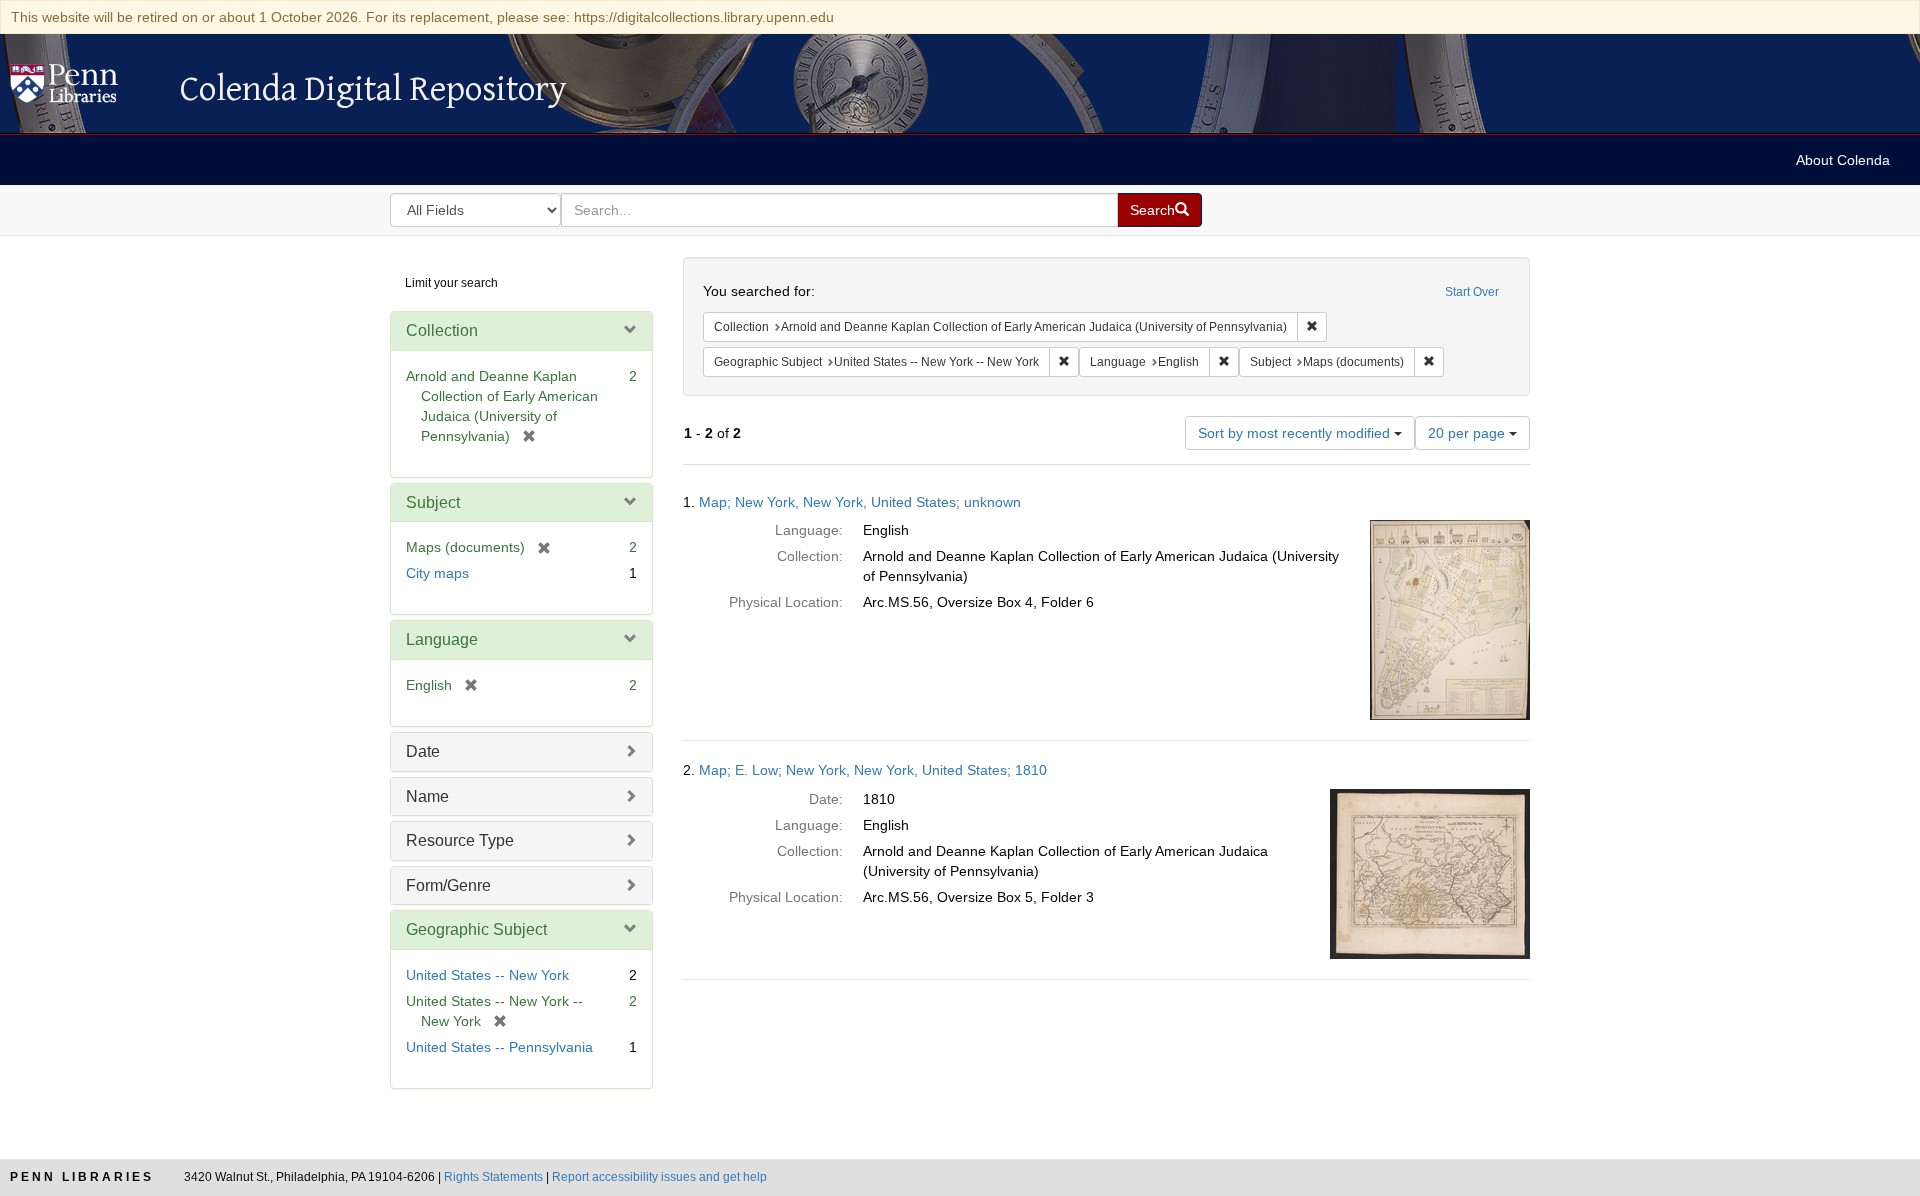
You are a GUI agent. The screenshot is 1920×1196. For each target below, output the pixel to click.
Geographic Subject (476, 929)
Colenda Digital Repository (85, 89)
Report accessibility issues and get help (659, 1177)
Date (423, 751)
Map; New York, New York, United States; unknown (860, 502)
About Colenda (1843, 160)
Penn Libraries (82, 1177)
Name (427, 796)
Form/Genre (448, 885)
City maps (437, 573)
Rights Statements (493, 1177)
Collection (442, 330)
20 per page (1468, 433)
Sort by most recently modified (1296, 433)
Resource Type (460, 840)
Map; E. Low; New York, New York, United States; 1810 (873, 770)
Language (442, 639)
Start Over (1472, 292)
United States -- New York (487, 975)
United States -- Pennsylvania (499, 1047)
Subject (433, 502)
